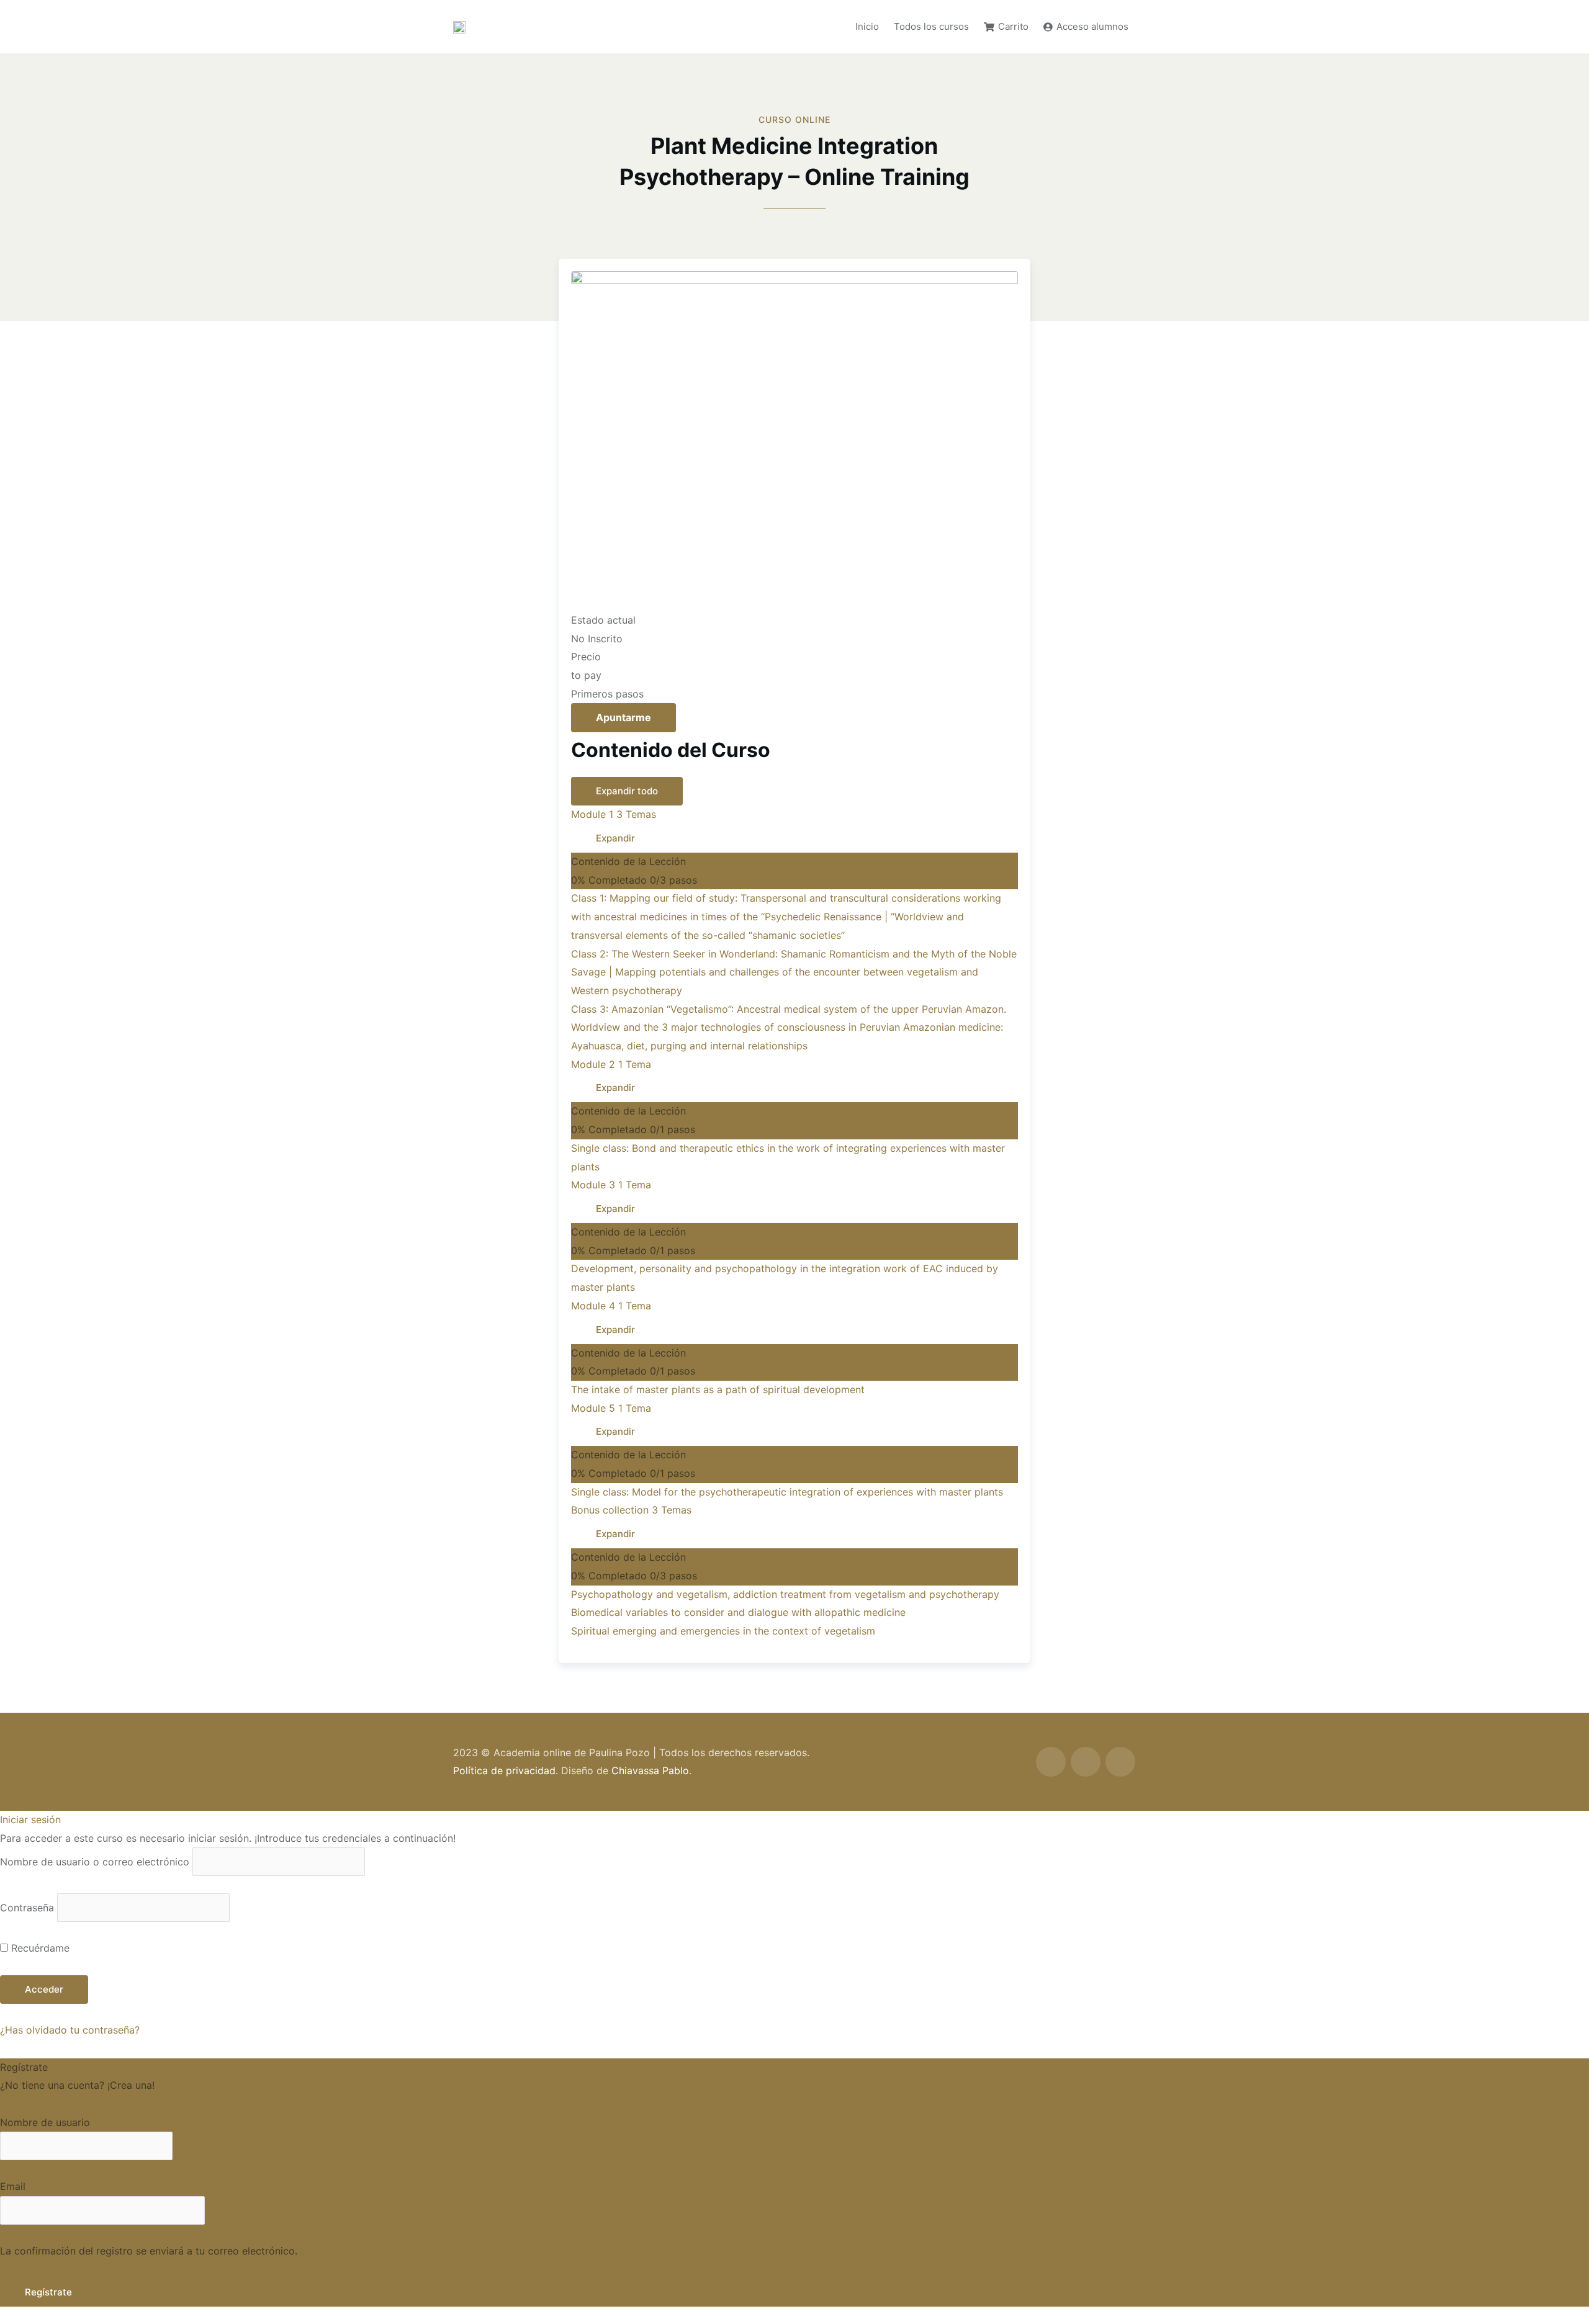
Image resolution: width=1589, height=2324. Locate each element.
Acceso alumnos (1092, 26)
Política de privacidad (504, 1770)
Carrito (1013, 26)
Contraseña (27, 1908)
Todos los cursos (931, 26)
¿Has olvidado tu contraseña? (70, 2030)
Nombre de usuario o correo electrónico (95, 1862)
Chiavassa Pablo (650, 1770)
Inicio (867, 26)
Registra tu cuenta (43, 2104)
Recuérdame (39, 1948)
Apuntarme (623, 717)
